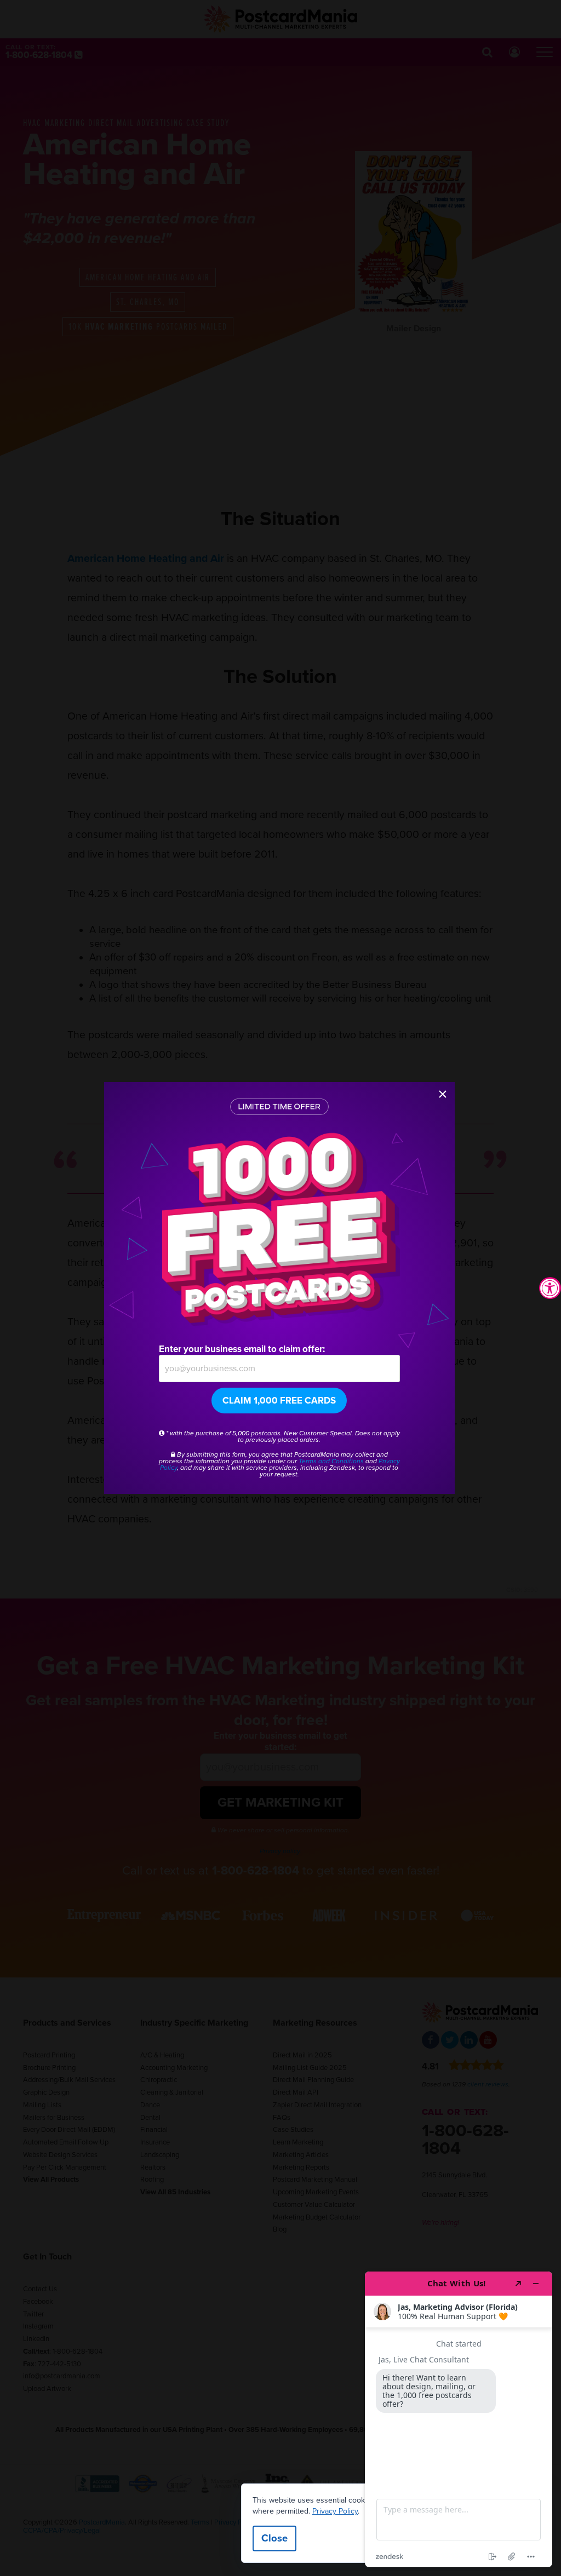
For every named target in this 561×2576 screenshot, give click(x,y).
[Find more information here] (459, 2419)
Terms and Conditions (331, 1461)
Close (274, 2538)
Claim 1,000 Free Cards (279, 1401)
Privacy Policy (335, 2511)
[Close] (443, 1094)
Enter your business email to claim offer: (242, 1349)
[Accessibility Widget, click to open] (550, 1288)
